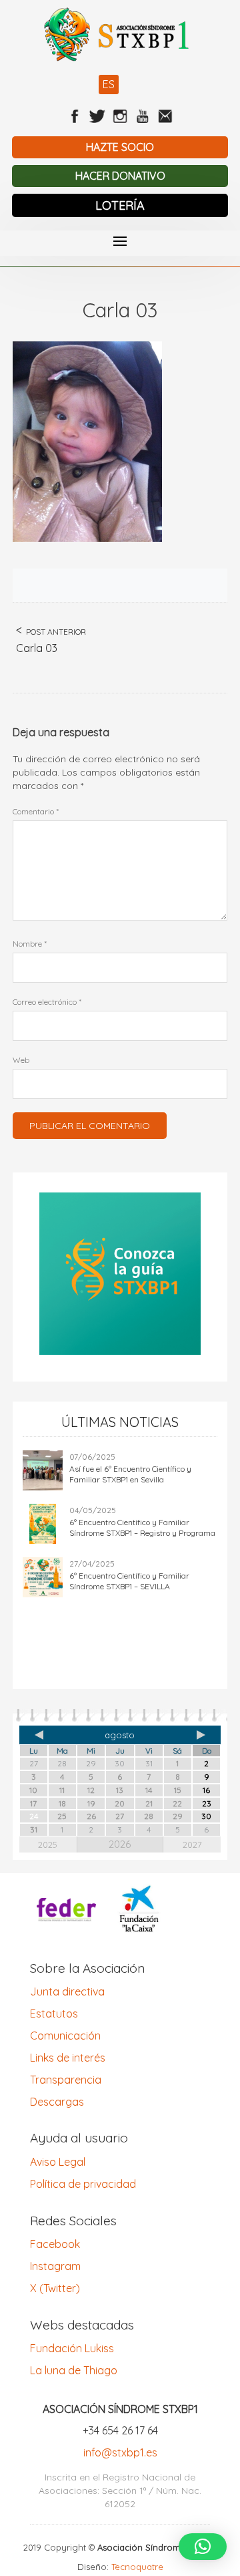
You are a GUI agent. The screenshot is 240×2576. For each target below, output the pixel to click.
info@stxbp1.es (120, 2452)
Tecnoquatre (137, 2567)
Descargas (57, 2102)
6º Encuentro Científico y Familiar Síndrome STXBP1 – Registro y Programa (142, 1527)
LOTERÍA (120, 205)
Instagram (55, 2266)
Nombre (30, 944)
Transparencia (66, 2080)
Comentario (36, 811)
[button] (203, 2547)
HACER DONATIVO (120, 176)
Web (21, 1060)
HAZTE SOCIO (120, 147)
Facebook (55, 2244)
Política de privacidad (83, 2184)
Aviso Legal (58, 2162)
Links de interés (68, 2058)
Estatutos (54, 2014)
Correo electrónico (47, 1002)
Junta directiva (67, 1991)
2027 (192, 1844)
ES (109, 84)
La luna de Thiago (74, 2370)
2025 (48, 1844)
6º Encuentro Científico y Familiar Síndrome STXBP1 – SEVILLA (129, 1581)
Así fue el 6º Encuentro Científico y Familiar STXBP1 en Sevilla (130, 1474)
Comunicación (65, 2036)
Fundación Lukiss (72, 2348)
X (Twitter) (55, 2288)
